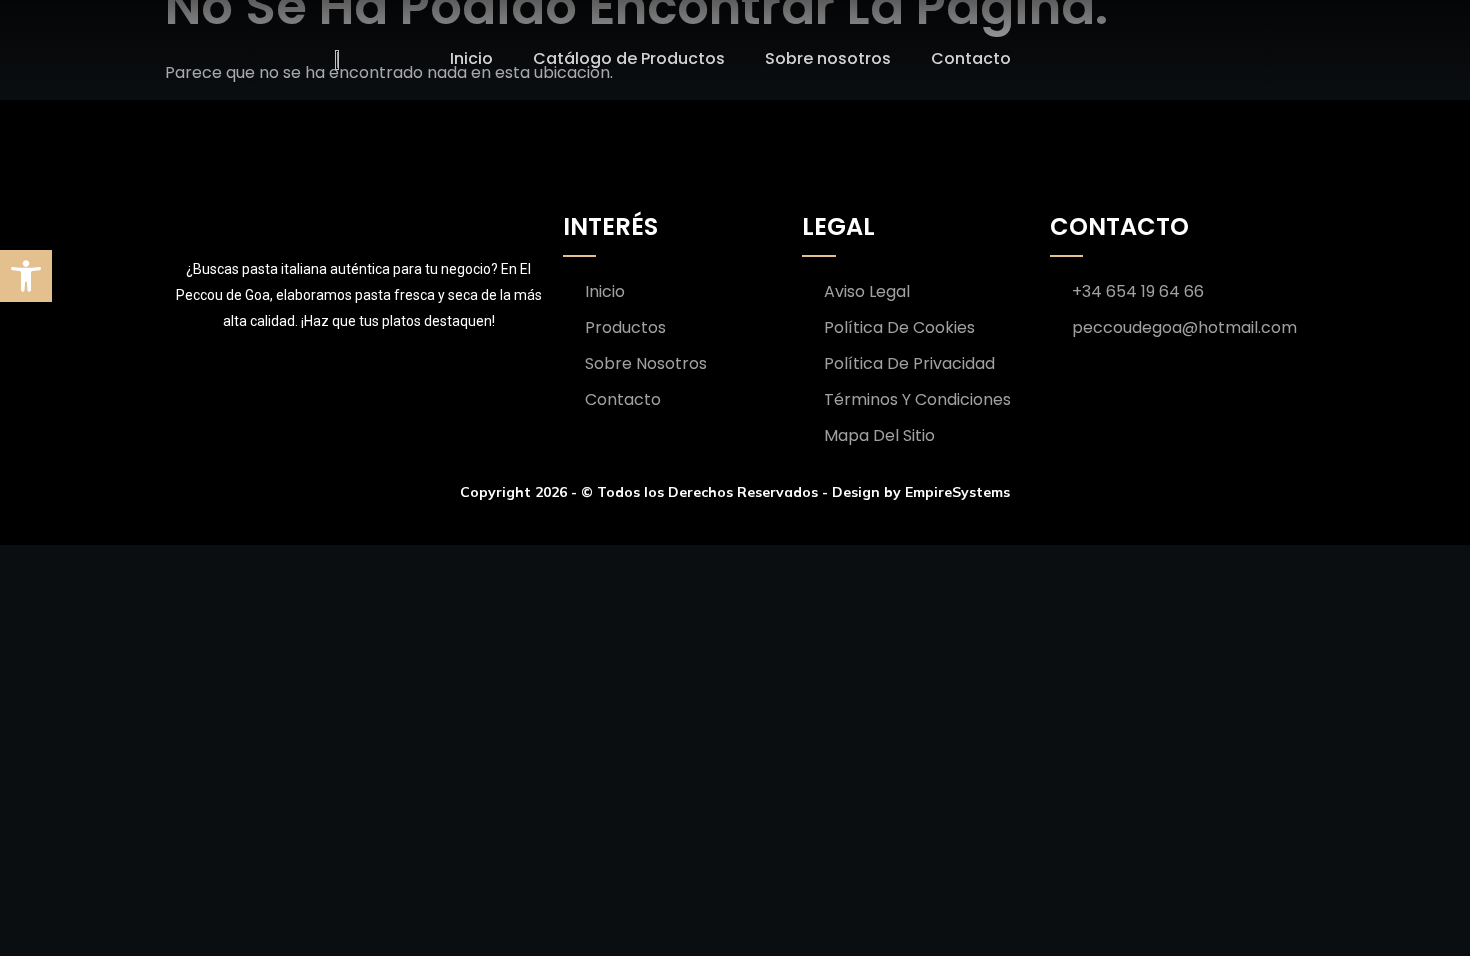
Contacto (971, 58)
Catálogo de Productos (629, 58)
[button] (26, 276)
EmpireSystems (957, 492)
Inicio (471, 58)
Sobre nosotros (828, 58)
